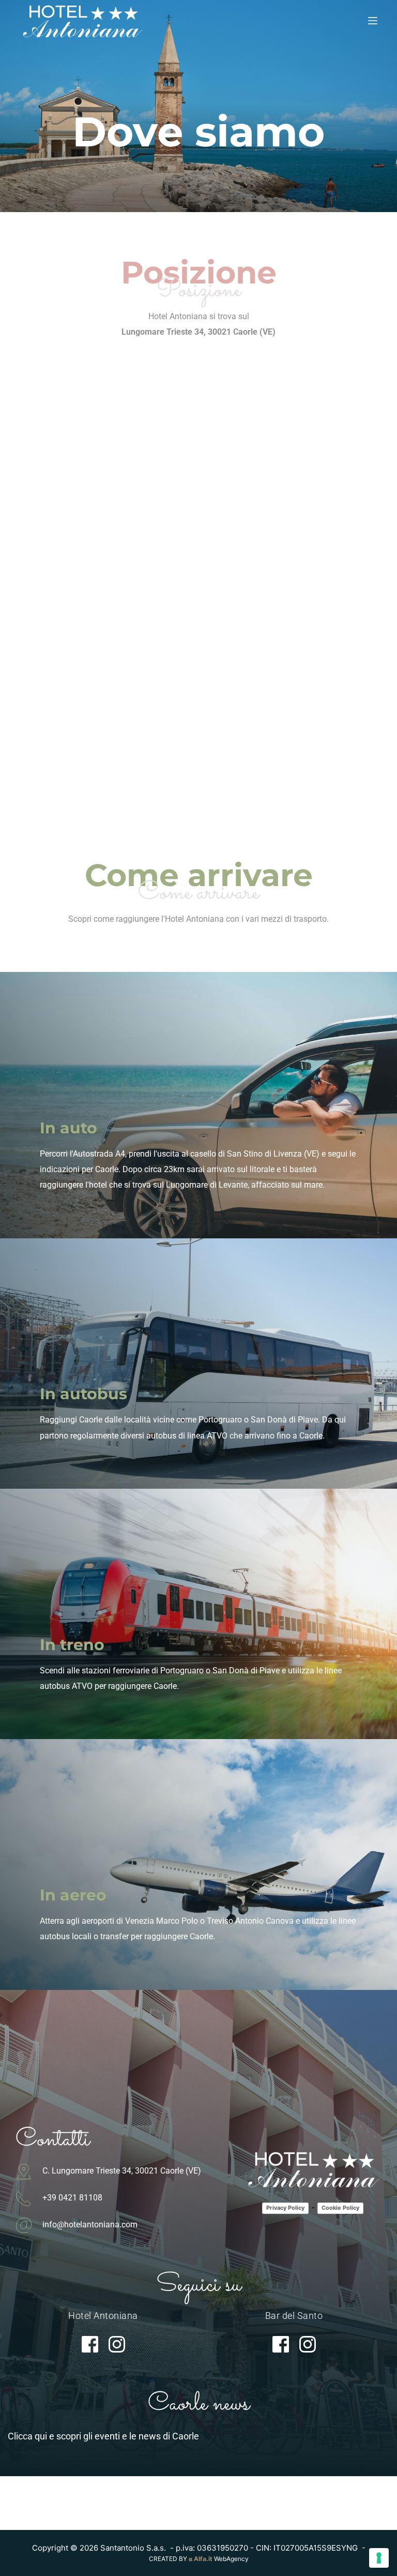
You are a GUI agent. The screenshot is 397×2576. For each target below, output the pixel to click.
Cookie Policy (340, 2208)
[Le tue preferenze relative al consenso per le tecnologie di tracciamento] (379, 2558)
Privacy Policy (285, 2208)
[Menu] (373, 21)
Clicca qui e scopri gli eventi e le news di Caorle (103, 2436)
